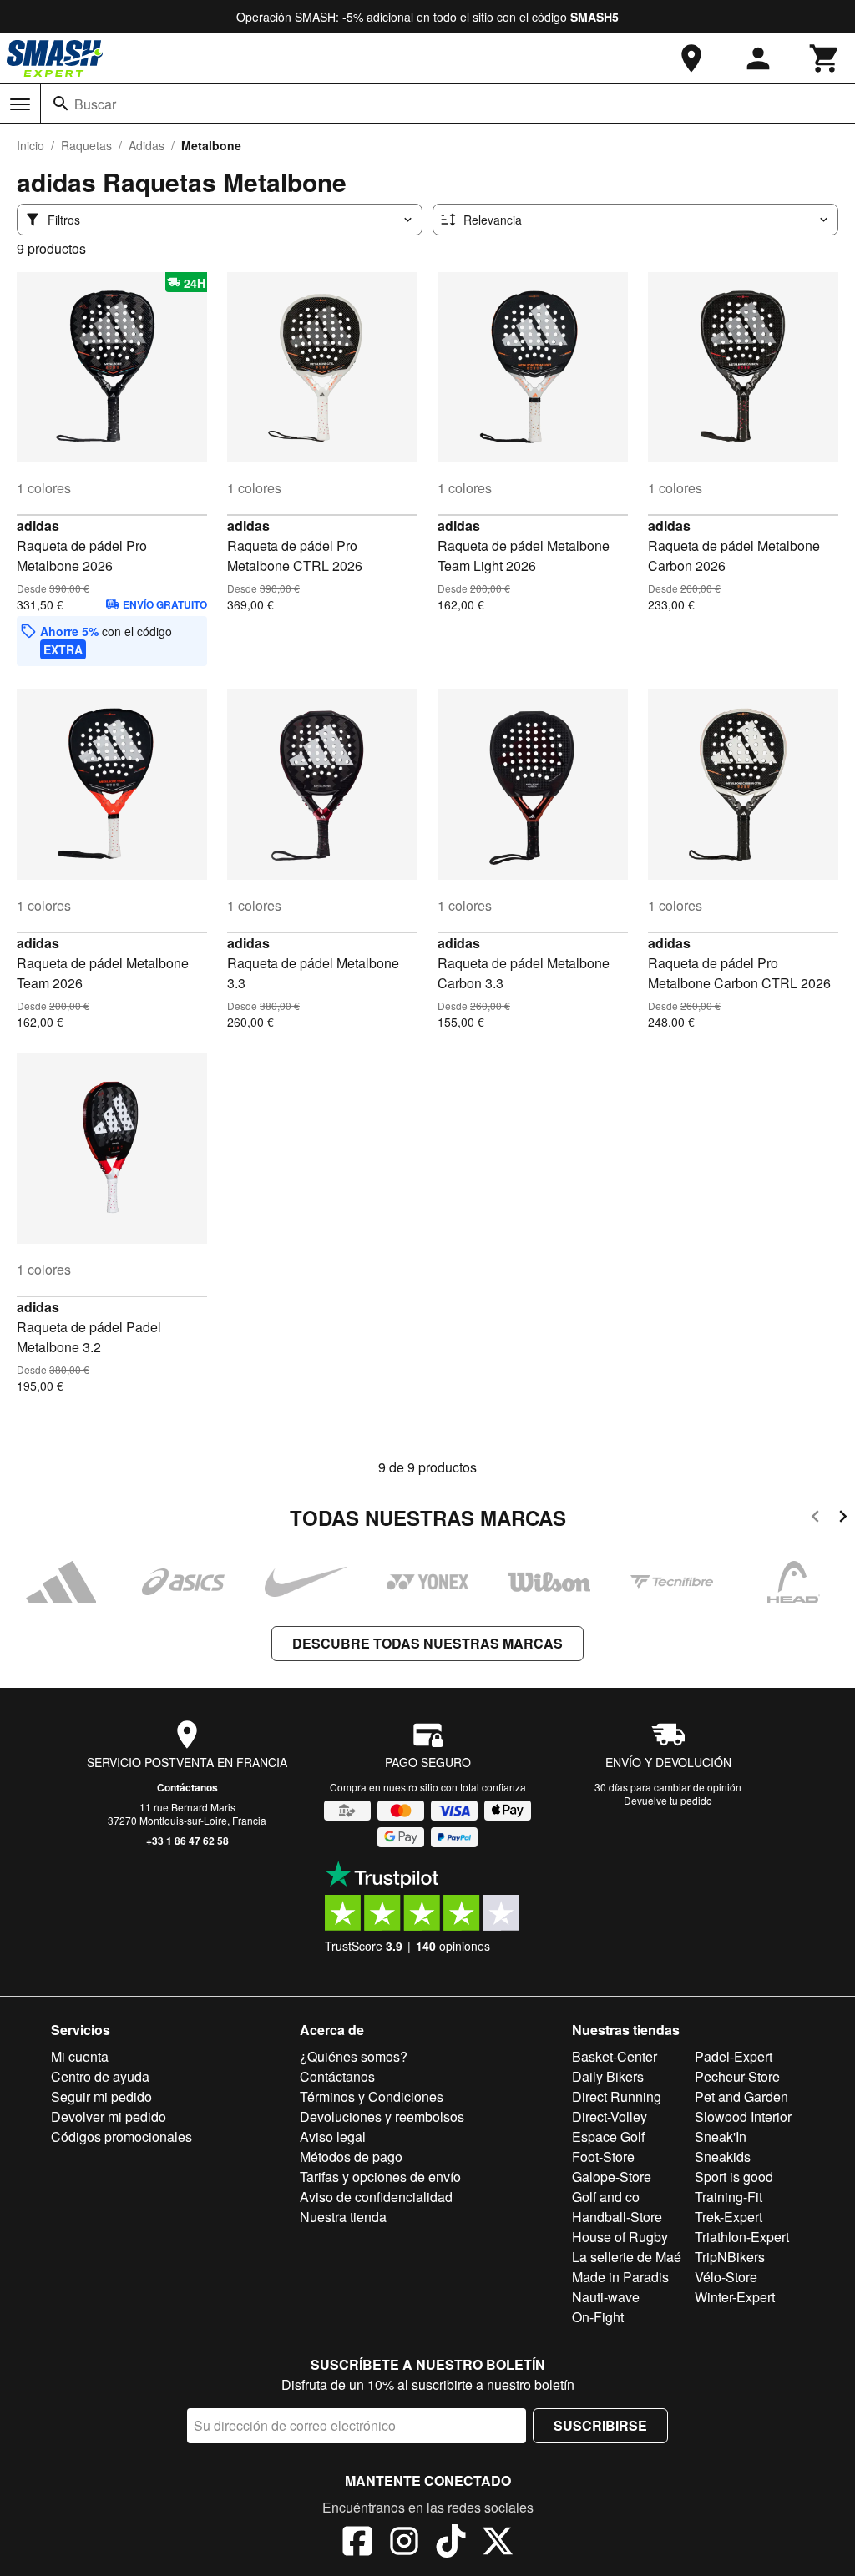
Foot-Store (603, 2157)
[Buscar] (61, 104)
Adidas (147, 145)
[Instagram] (404, 2543)
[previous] (815, 1519)
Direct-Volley (610, 2116)
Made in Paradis (620, 2277)
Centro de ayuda (100, 2076)
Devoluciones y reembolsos (382, 2116)
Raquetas (86, 145)
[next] (843, 1519)
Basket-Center (615, 2056)
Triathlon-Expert (742, 2237)
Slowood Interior (743, 2116)
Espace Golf (608, 2137)
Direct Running (617, 2096)
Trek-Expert (729, 2217)
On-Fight (598, 2317)
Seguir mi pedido (101, 2096)
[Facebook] (357, 2543)
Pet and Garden (741, 2096)
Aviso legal (333, 2137)
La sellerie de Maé (627, 2257)
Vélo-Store (726, 2277)
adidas (38, 525)
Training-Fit (729, 2197)
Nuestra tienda (343, 2217)
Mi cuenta (80, 2056)
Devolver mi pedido (109, 2116)
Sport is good (734, 2177)
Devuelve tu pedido (668, 1800)
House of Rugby (620, 2237)
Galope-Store (612, 2177)
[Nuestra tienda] (691, 58)
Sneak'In (721, 2137)
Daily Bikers (608, 2076)
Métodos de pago (351, 2157)
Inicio (30, 145)
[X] (498, 2543)
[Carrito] (825, 58)
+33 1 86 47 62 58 (187, 1841)
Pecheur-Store (737, 2076)
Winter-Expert (735, 2297)
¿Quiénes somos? (354, 2056)
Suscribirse (600, 2425)
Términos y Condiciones (372, 2096)
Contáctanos (187, 1787)
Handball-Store (617, 2217)
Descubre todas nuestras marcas (427, 1643)
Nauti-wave (606, 2297)
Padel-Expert (734, 2056)
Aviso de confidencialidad (376, 2197)
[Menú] (20, 104)
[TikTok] (451, 2543)
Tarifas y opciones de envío (380, 2177)
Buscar (95, 104)
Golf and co (606, 2197)
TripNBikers (730, 2257)
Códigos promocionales (121, 2137)
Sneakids (723, 2157)
